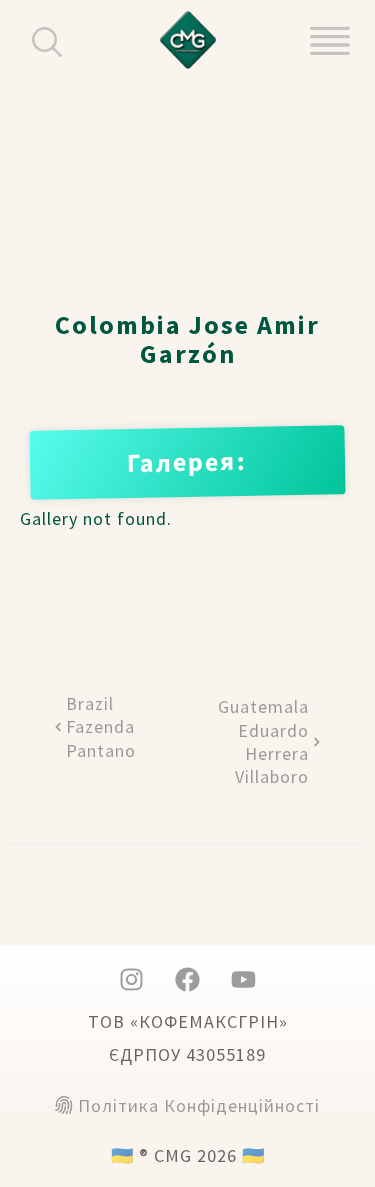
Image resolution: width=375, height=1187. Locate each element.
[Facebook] (188, 980)
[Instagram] (132, 980)
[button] (330, 40)
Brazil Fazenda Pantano (101, 727)
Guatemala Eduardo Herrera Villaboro (263, 741)
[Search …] (52, 40)
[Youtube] (244, 980)
